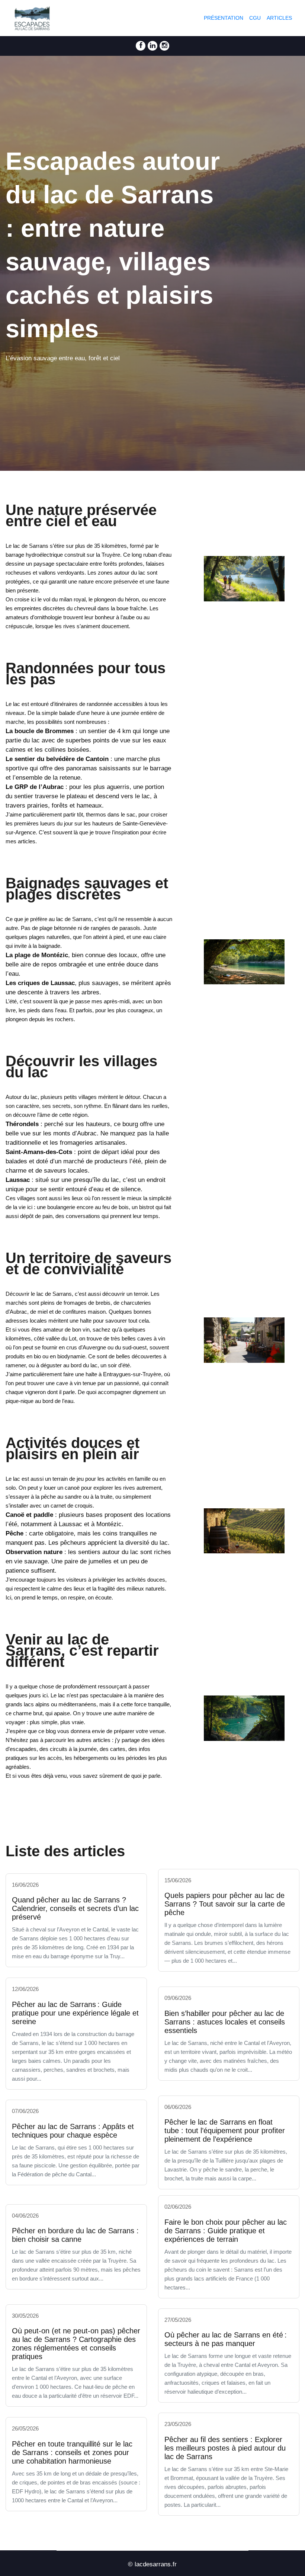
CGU (255, 18)
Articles (279, 18)
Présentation (224, 18)
